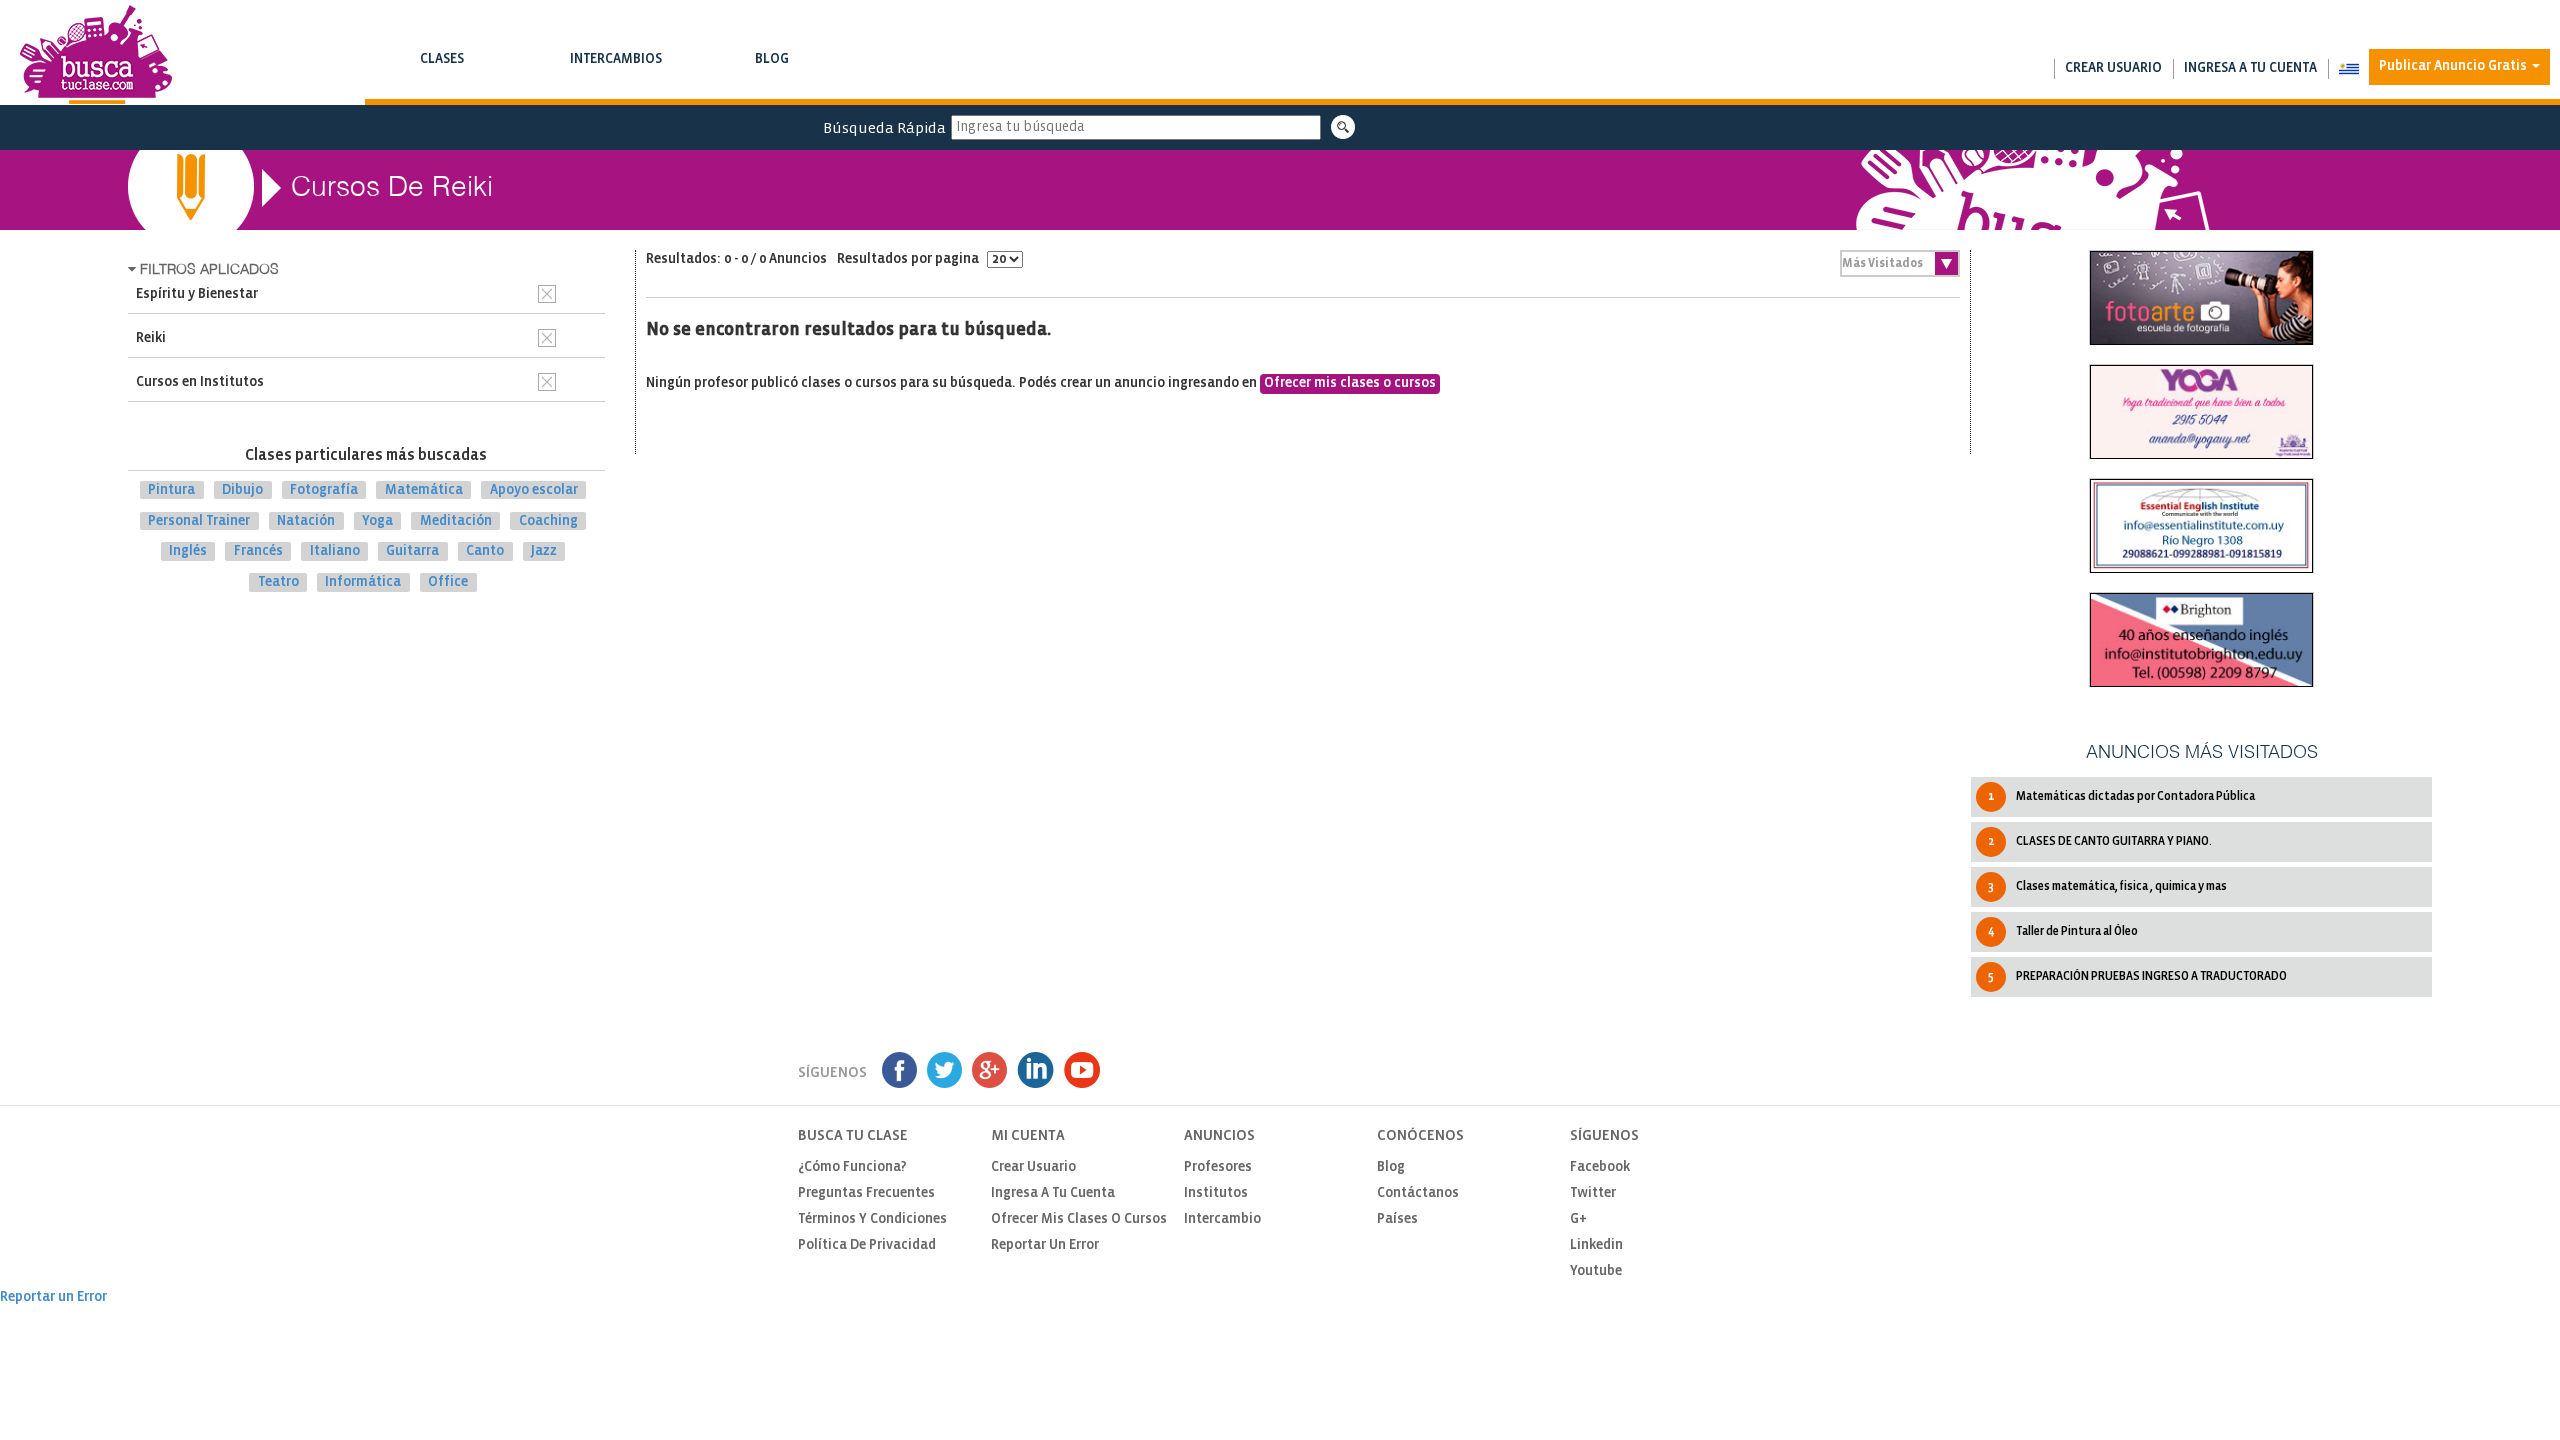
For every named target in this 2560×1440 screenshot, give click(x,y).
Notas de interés (771, 79)
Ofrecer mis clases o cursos (1350, 383)
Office (448, 582)
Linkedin (1596, 1245)
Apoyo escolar (534, 490)
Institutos (1216, 1193)
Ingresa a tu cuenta (2250, 68)
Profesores (1218, 1167)
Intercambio (1222, 1219)
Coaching (548, 520)
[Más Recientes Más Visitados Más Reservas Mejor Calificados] (1900, 263)
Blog (771, 69)
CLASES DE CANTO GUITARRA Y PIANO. (2100, 841)
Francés (258, 551)
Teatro (278, 582)
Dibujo (242, 490)
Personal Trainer (199, 520)
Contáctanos (1418, 1193)
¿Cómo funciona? (852, 1167)
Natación (306, 520)
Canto (485, 551)
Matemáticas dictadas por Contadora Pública (2121, 796)
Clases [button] (441, 69)
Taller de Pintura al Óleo (2063, 931)
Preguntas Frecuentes (866, 1193)
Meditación (456, 520)
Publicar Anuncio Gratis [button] (2454, 66)
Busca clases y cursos (441, 79)
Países (1397, 1219)
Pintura (171, 490)
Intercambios (615, 69)
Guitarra (412, 551)
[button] (2348, 69)
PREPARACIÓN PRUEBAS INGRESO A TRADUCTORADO (2137, 976)
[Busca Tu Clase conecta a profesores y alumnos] (96, 54)
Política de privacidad (867, 1245)
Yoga (377, 520)
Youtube (1596, 1271)
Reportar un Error (1045, 1245)
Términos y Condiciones (872, 1219)
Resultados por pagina (909, 259)
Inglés (188, 551)
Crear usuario (2113, 68)
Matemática (424, 490)
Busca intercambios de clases (615, 79)
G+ (1578, 1219)
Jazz (544, 551)
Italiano (335, 551)
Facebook (1600, 1167)
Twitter (1593, 1193)
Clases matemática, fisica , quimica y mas (2107, 886)
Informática (363, 582)
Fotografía (324, 490)
